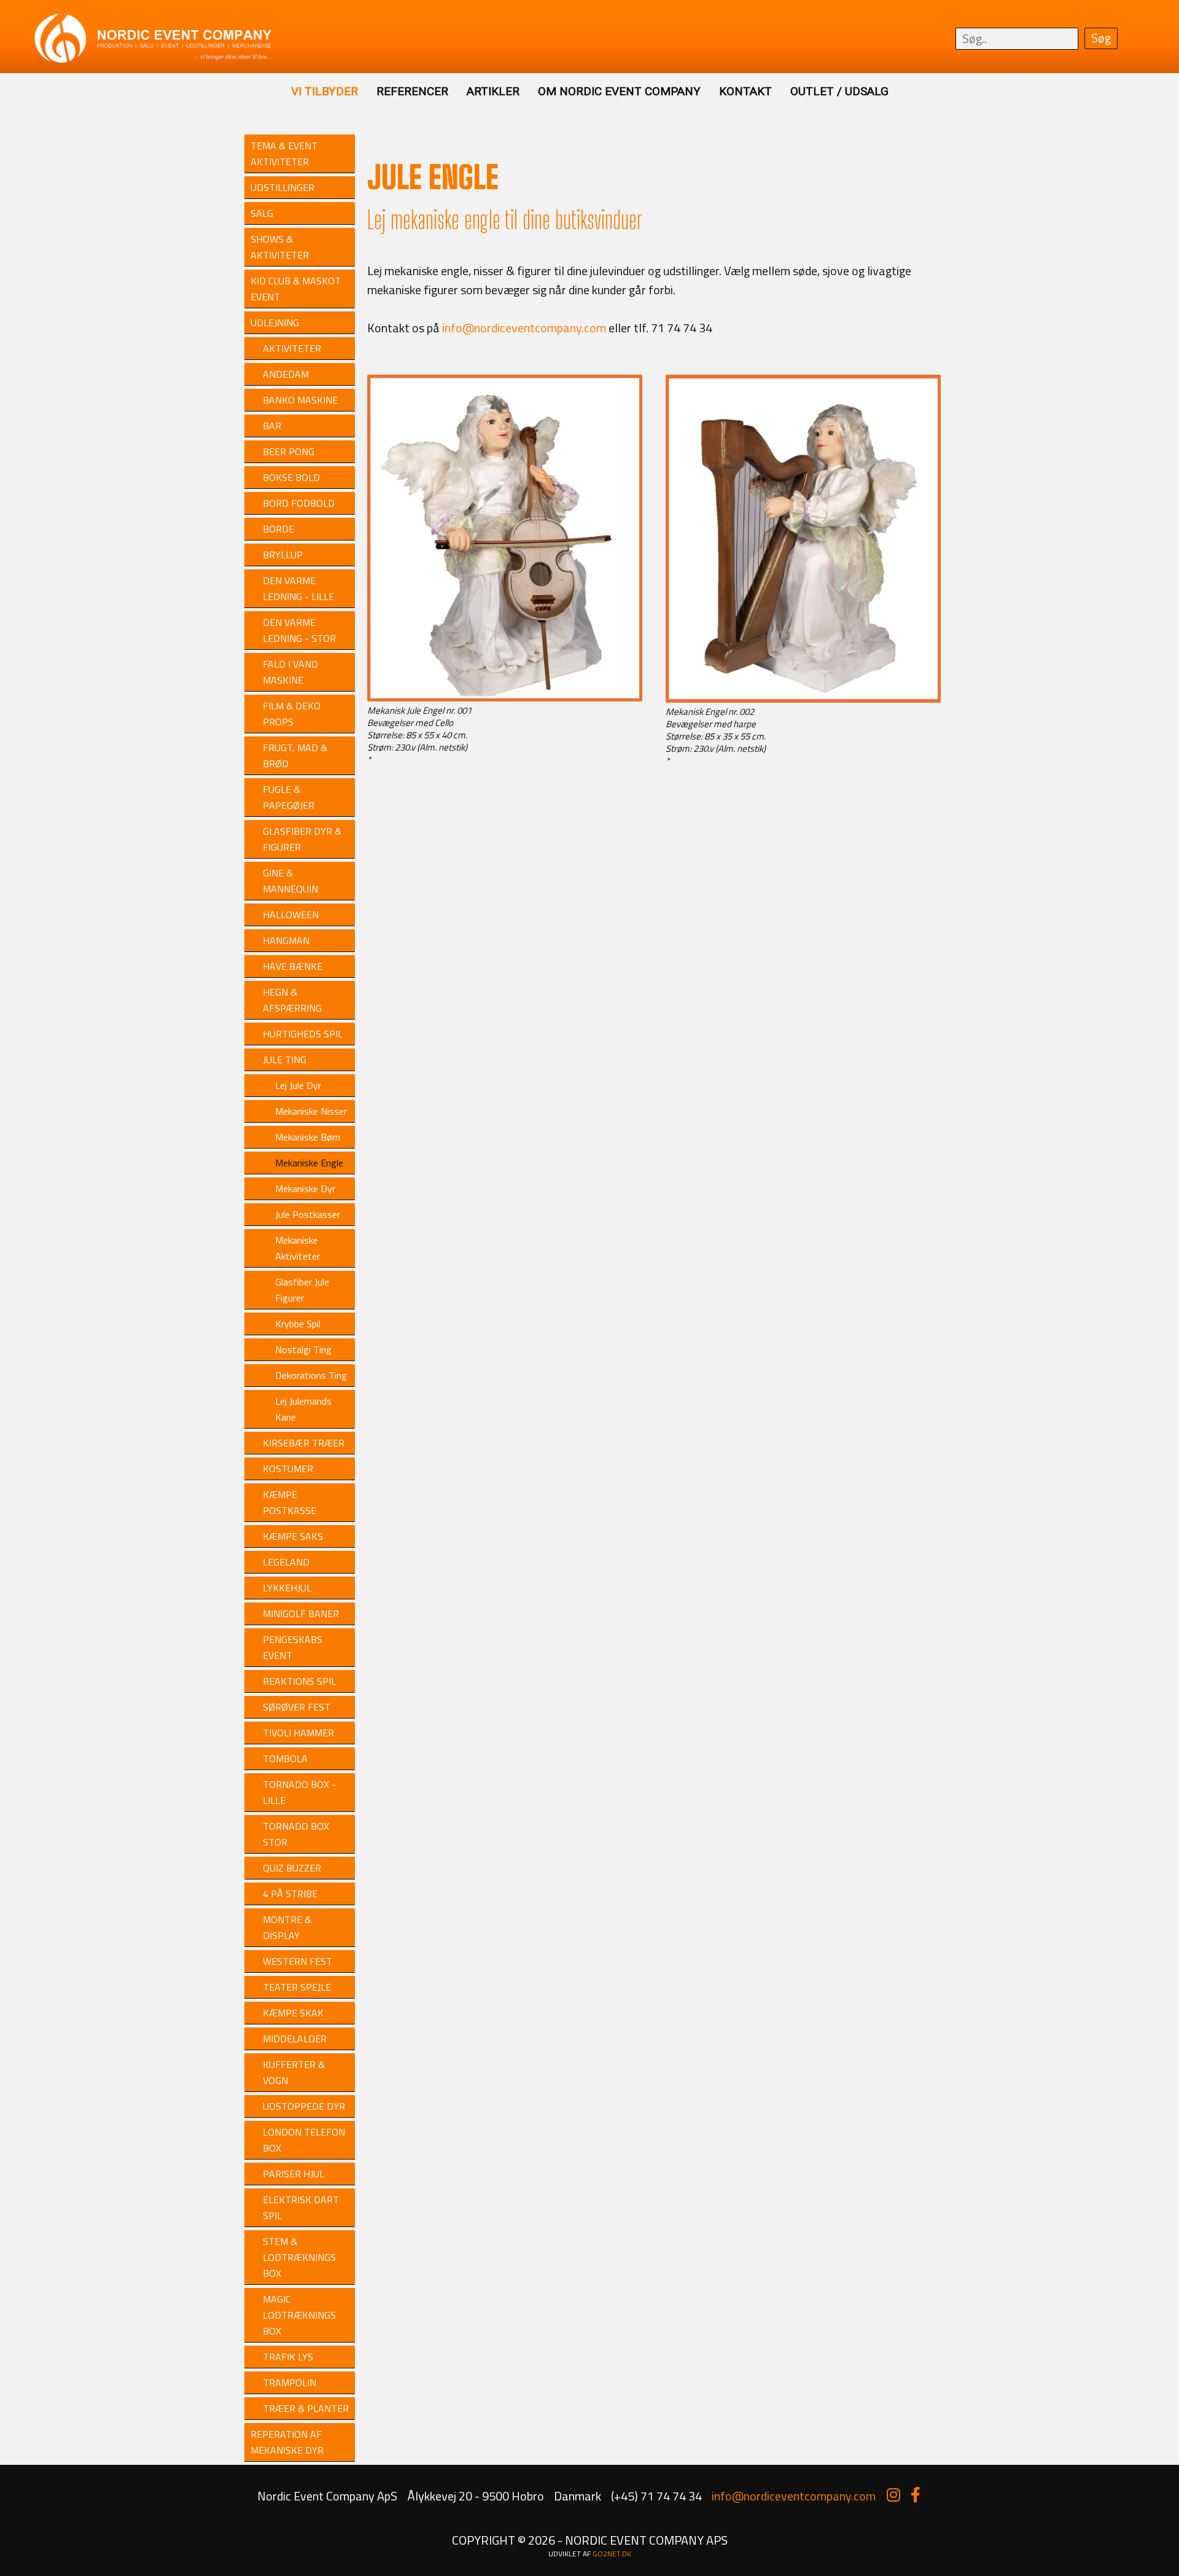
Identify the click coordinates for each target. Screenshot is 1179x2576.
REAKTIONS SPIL (299, 1681)
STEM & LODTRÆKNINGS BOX (299, 2257)
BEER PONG (289, 451)
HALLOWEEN (291, 915)
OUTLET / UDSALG (839, 91)
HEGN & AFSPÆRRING (292, 1000)
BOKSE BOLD (291, 477)
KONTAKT (745, 91)
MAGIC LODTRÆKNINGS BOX (299, 2315)
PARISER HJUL (294, 2174)
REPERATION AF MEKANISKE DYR (287, 2442)
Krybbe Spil (298, 1324)
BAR (272, 426)
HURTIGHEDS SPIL (303, 1034)
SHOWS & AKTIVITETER (280, 247)
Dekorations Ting (311, 1375)
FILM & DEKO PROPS (292, 714)
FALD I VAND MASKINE (290, 672)
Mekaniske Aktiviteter (298, 1248)
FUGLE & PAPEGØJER (289, 797)
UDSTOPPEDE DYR (304, 2106)
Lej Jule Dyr (298, 1085)
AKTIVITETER (292, 348)
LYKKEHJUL (287, 1588)
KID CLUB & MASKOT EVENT (296, 289)
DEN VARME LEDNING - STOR (299, 630)
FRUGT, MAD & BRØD (295, 755)
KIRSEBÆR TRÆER (304, 1443)
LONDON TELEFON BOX (304, 2140)
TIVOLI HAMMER (298, 1733)
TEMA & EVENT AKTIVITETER (284, 154)
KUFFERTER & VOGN (294, 2072)
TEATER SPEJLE (297, 1987)
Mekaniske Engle (309, 1163)
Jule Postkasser (308, 1214)
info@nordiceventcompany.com (524, 328)
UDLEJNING (275, 322)
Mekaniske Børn (308, 1137)
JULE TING (285, 1060)
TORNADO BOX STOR (296, 1834)
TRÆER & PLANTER (306, 2408)
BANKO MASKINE (300, 400)
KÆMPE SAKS (293, 1536)
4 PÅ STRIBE (290, 1894)
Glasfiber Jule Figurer (302, 1290)
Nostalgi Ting (303, 1349)
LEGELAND (286, 1562)
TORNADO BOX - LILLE (299, 1792)
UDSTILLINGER (282, 187)
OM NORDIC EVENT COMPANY (619, 91)
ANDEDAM (286, 374)
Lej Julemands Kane (303, 1409)
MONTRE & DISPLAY (287, 1927)
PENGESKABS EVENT (293, 1647)
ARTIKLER (493, 91)
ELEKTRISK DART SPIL (301, 2207)
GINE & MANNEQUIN (290, 881)
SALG (262, 213)
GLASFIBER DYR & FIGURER (302, 839)
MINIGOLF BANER (301, 1614)
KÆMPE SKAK (293, 2013)
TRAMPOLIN (290, 2383)
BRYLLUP (283, 555)
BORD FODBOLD (299, 503)
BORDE (278, 529)
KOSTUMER (288, 1469)
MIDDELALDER (295, 2039)
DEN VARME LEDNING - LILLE (298, 588)
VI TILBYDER (325, 91)
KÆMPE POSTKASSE (290, 1502)
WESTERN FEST (298, 1961)
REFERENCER (412, 91)
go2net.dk (612, 2554)
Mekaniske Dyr (305, 1188)
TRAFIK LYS (288, 2357)
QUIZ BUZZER (292, 1868)
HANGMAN (286, 940)
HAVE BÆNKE (293, 966)
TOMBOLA (285, 1758)
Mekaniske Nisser (311, 1111)
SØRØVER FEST (297, 1707)
